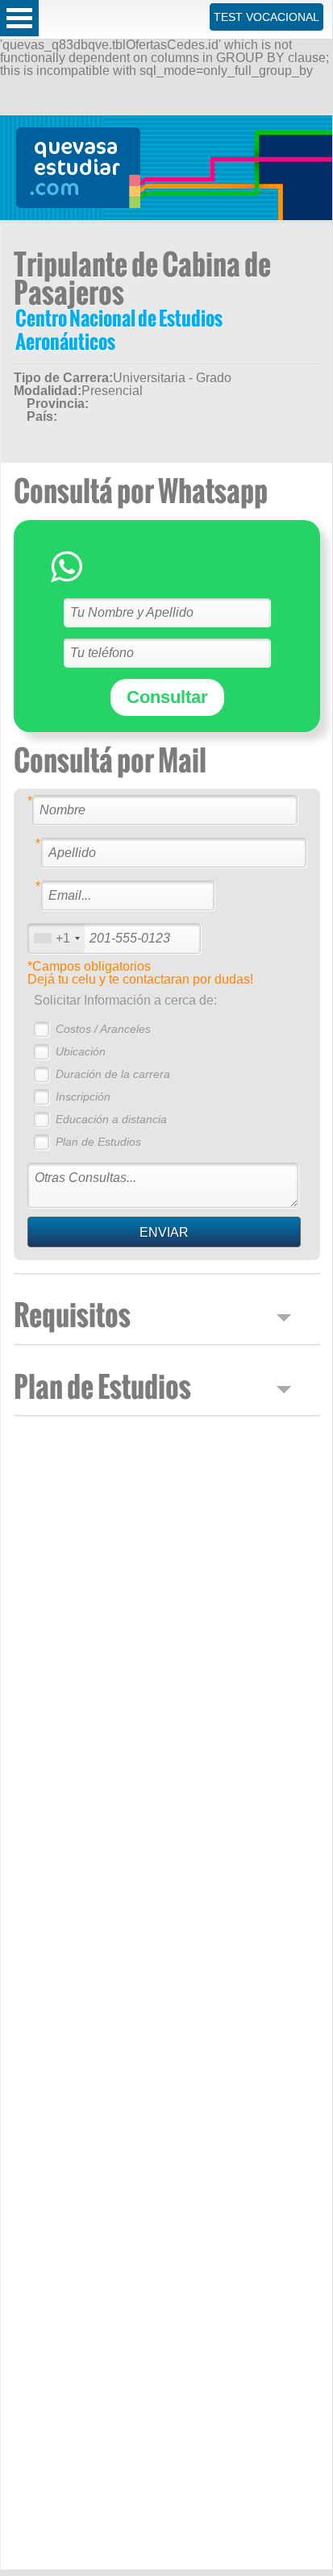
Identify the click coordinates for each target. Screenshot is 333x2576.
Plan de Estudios (98, 1142)
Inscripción (83, 1097)
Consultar (167, 697)
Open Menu (19, 18)
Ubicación (81, 1051)
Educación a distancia (111, 1119)
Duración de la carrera (113, 1074)
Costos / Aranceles (103, 1029)
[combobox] (56, 938)
